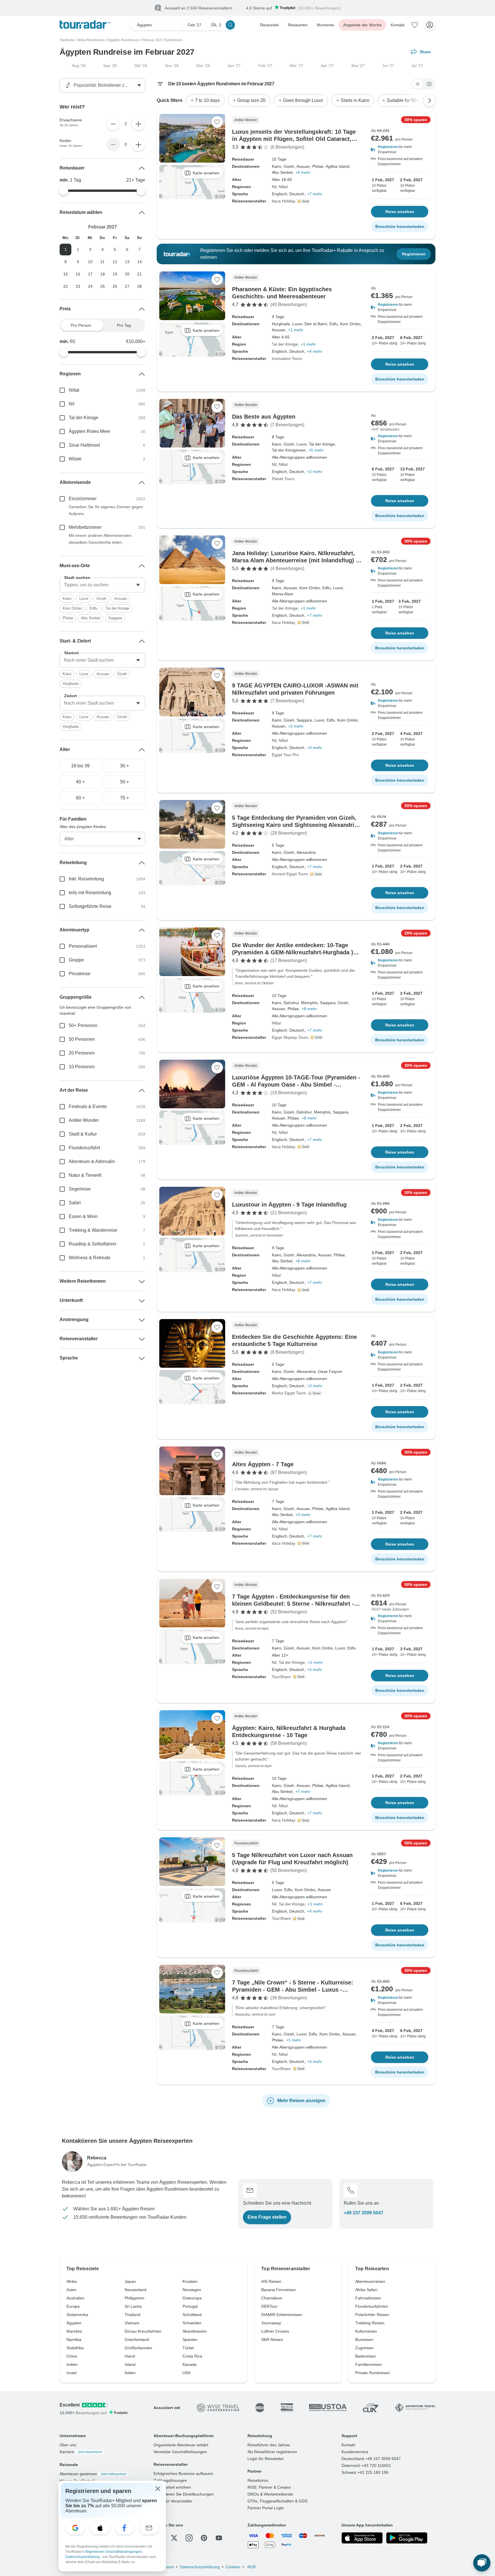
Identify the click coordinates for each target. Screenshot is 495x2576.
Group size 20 (251, 101)
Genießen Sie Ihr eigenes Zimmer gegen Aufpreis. (106, 511)
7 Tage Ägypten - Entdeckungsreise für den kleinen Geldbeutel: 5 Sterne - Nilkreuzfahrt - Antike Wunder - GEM (293, 1604)
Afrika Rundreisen (91, 40)
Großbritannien (138, 2348)
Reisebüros (258, 2481)
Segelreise (80, 1189)
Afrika (72, 2282)
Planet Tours (283, 479)
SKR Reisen (272, 2340)
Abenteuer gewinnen (93, 2474)
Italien (130, 2373)
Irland (130, 2356)
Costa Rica (192, 2356)
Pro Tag (124, 326)
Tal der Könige (285, 344)
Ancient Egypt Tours (290, 874)
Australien (75, 2298)
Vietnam (132, 2323)
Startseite (67, 40)
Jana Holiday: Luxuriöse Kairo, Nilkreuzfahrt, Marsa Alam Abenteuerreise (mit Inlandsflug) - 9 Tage (295, 561)
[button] (400, 150)
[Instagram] (189, 2538)
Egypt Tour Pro (285, 755)
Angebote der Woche (362, 25)
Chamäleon (272, 2298)
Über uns (68, 2445)
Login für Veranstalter (173, 2501)
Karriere (81, 2452)
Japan (130, 2282)
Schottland (192, 2315)
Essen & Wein (83, 1217)
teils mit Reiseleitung (90, 893)
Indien (72, 2365)
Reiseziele (269, 25)
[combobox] (102, 585)
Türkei (188, 2348)
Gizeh (101, 599)
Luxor (84, 599)
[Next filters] (429, 101)
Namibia (74, 2340)
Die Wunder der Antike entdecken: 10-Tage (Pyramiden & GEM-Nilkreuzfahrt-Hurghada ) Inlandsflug (293, 953)
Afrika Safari (366, 2290)
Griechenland (137, 2340)
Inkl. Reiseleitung (86, 879)
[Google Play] (407, 2538)
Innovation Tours (287, 359)
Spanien (190, 2340)
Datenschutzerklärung (200, 2567)
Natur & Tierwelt (85, 1175)
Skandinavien (195, 2331)
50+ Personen (83, 1026)
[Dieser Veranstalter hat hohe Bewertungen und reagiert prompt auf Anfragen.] (304, 202)
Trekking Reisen (370, 2323)
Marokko (74, 2331)
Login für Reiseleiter (266, 2459)
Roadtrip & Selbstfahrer (93, 1244)
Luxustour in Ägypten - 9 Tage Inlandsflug (289, 1205)
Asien (71, 2290)
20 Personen (82, 1053)
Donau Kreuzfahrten (143, 2331)
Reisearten (298, 25)
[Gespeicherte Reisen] (415, 25)
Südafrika (75, 2348)
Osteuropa (192, 2298)
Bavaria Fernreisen (279, 2290)
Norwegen (192, 2290)
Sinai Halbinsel (84, 445)
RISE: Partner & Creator (269, 2488)
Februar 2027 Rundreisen (162, 40)
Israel (71, 2373)
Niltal (283, 187)
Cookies (233, 2567)
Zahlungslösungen (170, 2481)
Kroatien (190, 2282)
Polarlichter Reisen (372, 2315)
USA (186, 2373)
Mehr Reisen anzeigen (301, 2101)
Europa (73, 2307)
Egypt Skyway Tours (290, 1038)
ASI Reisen (271, 2282)
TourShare (281, 1677)
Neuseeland (135, 2290)
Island (130, 2365)
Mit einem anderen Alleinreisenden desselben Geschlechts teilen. (100, 539)
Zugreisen (364, 2348)
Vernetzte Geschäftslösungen (180, 2452)
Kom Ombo (72, 609)
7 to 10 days (207, 101)
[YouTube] (219, 2538)
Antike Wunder (84, 1121)
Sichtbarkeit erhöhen (172, 2488)
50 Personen (82, 1039)
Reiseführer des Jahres (269, 2445)
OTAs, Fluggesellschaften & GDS (277, 2501)
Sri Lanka (133, 2307)
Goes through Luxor (303, 101)
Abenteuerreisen (370, 2282)
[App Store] (362, 2538)
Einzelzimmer (83, 499)
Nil (274, 187)
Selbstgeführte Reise (90, 907)
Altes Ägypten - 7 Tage (263, 1465)
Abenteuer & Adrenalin (92, 1162)
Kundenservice (355, 2452)
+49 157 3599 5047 (364, 2213)
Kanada (189, 2365)
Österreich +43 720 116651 (366, 2466)
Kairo (67, 599)
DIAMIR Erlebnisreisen (282, 2315)
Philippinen (134, 2298)
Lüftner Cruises (275, 2331)
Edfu (94, 609)
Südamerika (77, 2315)
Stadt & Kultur (83, 1134)
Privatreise (80, 974)
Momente (325, 25)
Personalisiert (83, 946)
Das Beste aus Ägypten (264, 417)
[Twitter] (174, 2538)
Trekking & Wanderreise (93, 1230)
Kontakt (398, 25)
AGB (251, 2567)
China (72, 2356)
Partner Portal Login (266, 2508)
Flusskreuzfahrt (84, 1148)
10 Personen (82, 1067)
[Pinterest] (204, 2538)
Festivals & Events (88, 1107)
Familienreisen (369, 2365)
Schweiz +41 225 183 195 (365, 2473)
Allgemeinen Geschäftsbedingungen (114, 2552)
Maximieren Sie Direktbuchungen (184, 2494)
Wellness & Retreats (90, 1258)
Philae (68, 618)
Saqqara (115, 618)
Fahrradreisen (368, 2298)
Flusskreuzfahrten (372, 2307)
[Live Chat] (482, 2563)
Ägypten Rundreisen (123, 40)
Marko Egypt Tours (289, 1393)
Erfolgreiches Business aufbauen (183, 2474)
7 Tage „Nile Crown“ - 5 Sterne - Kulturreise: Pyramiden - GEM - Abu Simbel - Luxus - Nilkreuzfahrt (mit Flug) (293, 1990)
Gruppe (76, 960)
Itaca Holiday (284, 201)
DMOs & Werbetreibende (270, 2494)
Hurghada (71, 684)
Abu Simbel (91, 618)
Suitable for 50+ (403, 101)
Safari (75, 1203)
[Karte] (429, 84)
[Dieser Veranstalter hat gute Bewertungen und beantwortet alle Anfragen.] (316, 1394)
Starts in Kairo (355, 101)
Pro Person (81, 326)
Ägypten (74, 2323)
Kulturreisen (366, 2331)
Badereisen (366, 2356)
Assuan (121, 599)
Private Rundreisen (373, 2373)
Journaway (271, 2323)
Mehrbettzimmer (85, 528)
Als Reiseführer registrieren (272, 2452)
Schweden (192, 2323)
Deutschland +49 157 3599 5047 (371, 2459)
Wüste (75, 459)
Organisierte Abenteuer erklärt (181, 2445)
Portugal (190, 2307)
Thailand (132, 2315)
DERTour (269, 2307)
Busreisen (364, 2340)
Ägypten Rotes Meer (90, 432)
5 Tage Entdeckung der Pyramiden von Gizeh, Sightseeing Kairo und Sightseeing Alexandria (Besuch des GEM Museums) (295, 825)
